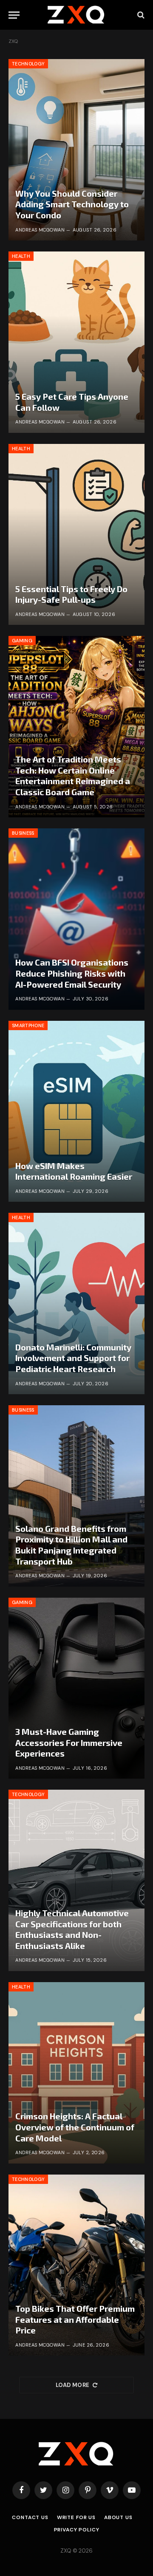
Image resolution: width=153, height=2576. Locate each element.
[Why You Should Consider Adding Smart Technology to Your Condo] (76, 150)
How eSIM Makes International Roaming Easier (74, 1171)
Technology (28, 64)
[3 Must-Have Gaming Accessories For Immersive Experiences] (76, 1688)
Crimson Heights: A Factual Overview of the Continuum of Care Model (75, 2127)
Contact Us (30, 2517)
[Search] (140, 15)
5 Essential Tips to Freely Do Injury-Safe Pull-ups (71, 594)
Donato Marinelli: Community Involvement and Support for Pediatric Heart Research (73, 1358)
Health (21, 256)
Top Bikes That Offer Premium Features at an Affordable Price (75, 2319)
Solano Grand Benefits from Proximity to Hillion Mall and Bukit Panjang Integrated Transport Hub (71, 1545)
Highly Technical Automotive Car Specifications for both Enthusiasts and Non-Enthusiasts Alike (72, 1929)
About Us (118, 2517)
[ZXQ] (77, 15)
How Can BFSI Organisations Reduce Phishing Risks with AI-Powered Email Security (72, 973)
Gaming (22, 641)
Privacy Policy (77, 2530)
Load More (73, 2385)
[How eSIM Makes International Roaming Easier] (76, 1111)
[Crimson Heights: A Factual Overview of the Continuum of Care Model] (76, 2073)
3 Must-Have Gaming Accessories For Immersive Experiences (69, 1742)
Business (23, 833)
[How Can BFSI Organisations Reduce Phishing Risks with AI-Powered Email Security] (76, 919)
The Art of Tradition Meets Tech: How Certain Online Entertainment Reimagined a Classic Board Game (73, 775)
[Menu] (14, 15)
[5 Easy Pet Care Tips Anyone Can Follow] (76, 342)
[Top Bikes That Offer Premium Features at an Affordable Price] (76, 2265)
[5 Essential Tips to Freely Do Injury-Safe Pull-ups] (76, 535)
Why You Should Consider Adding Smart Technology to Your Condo (72, 204)
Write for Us (76, 2517)
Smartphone (28, 1025)
